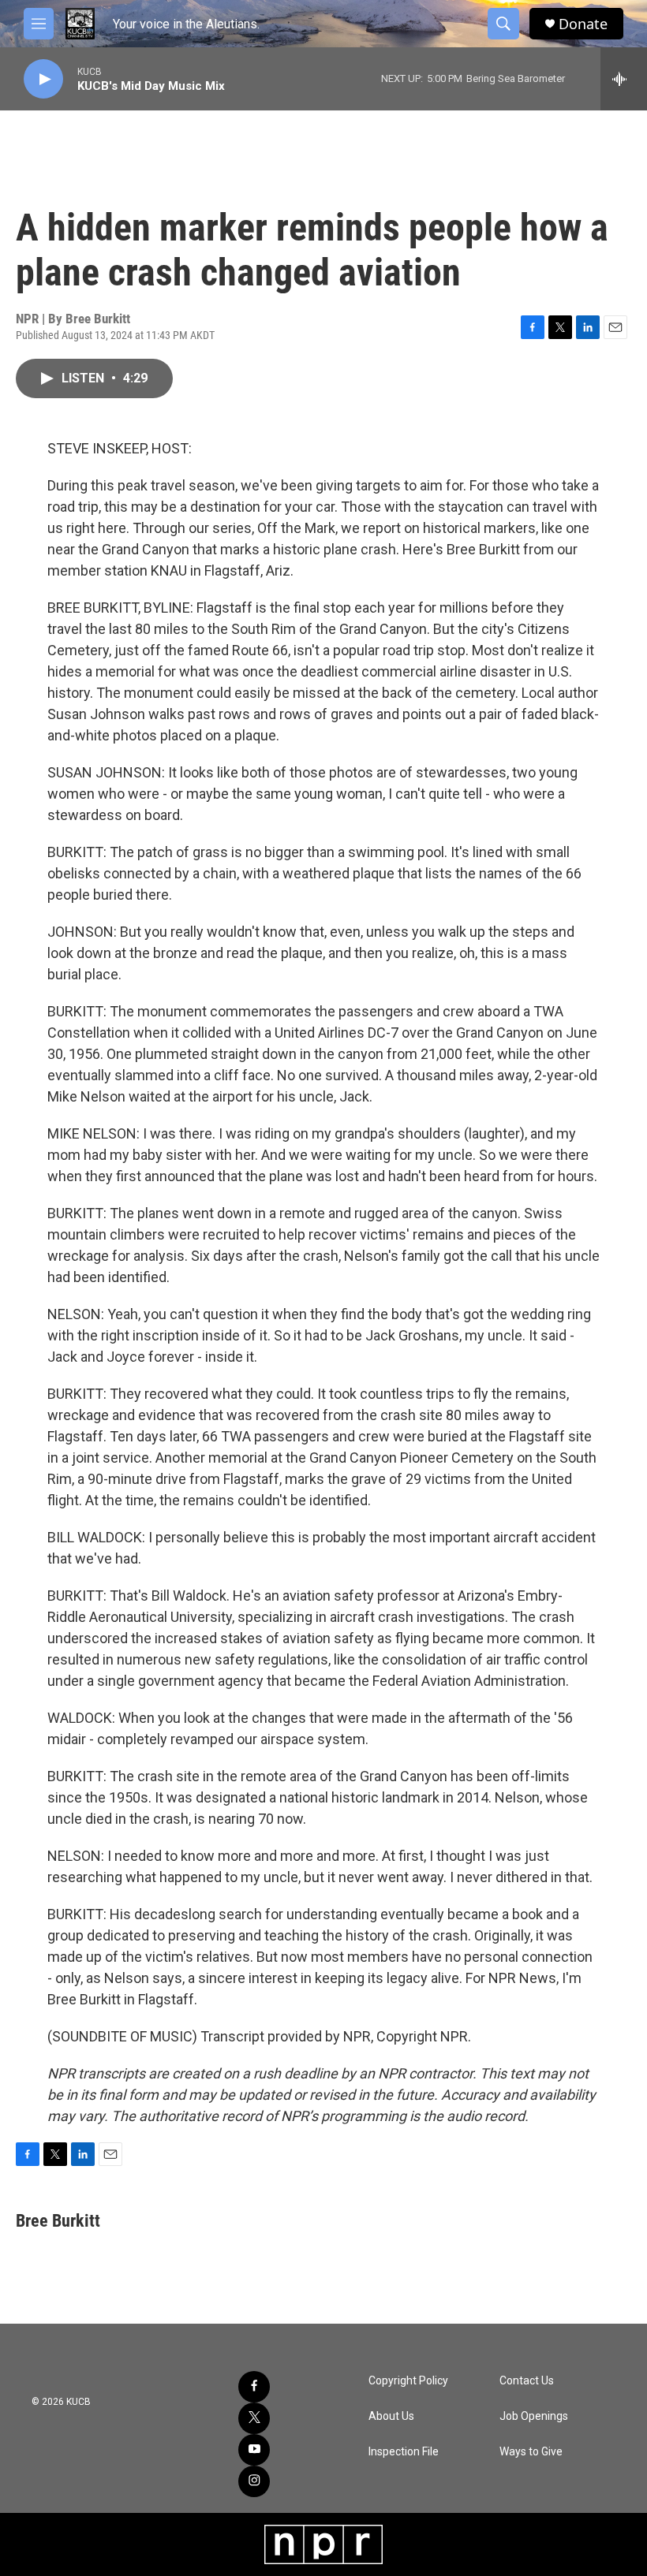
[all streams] (624, 79)
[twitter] (254, 2418)
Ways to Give (531, 2452)
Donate (583, 24)
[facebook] (254, 2387)
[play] (43, 79)
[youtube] (254, 2450)
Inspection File (404, 2452)
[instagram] (254, 2481)
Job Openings (534, 2416)
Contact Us (527, 2381)
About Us (391, 2416)
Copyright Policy (408, 2381)
